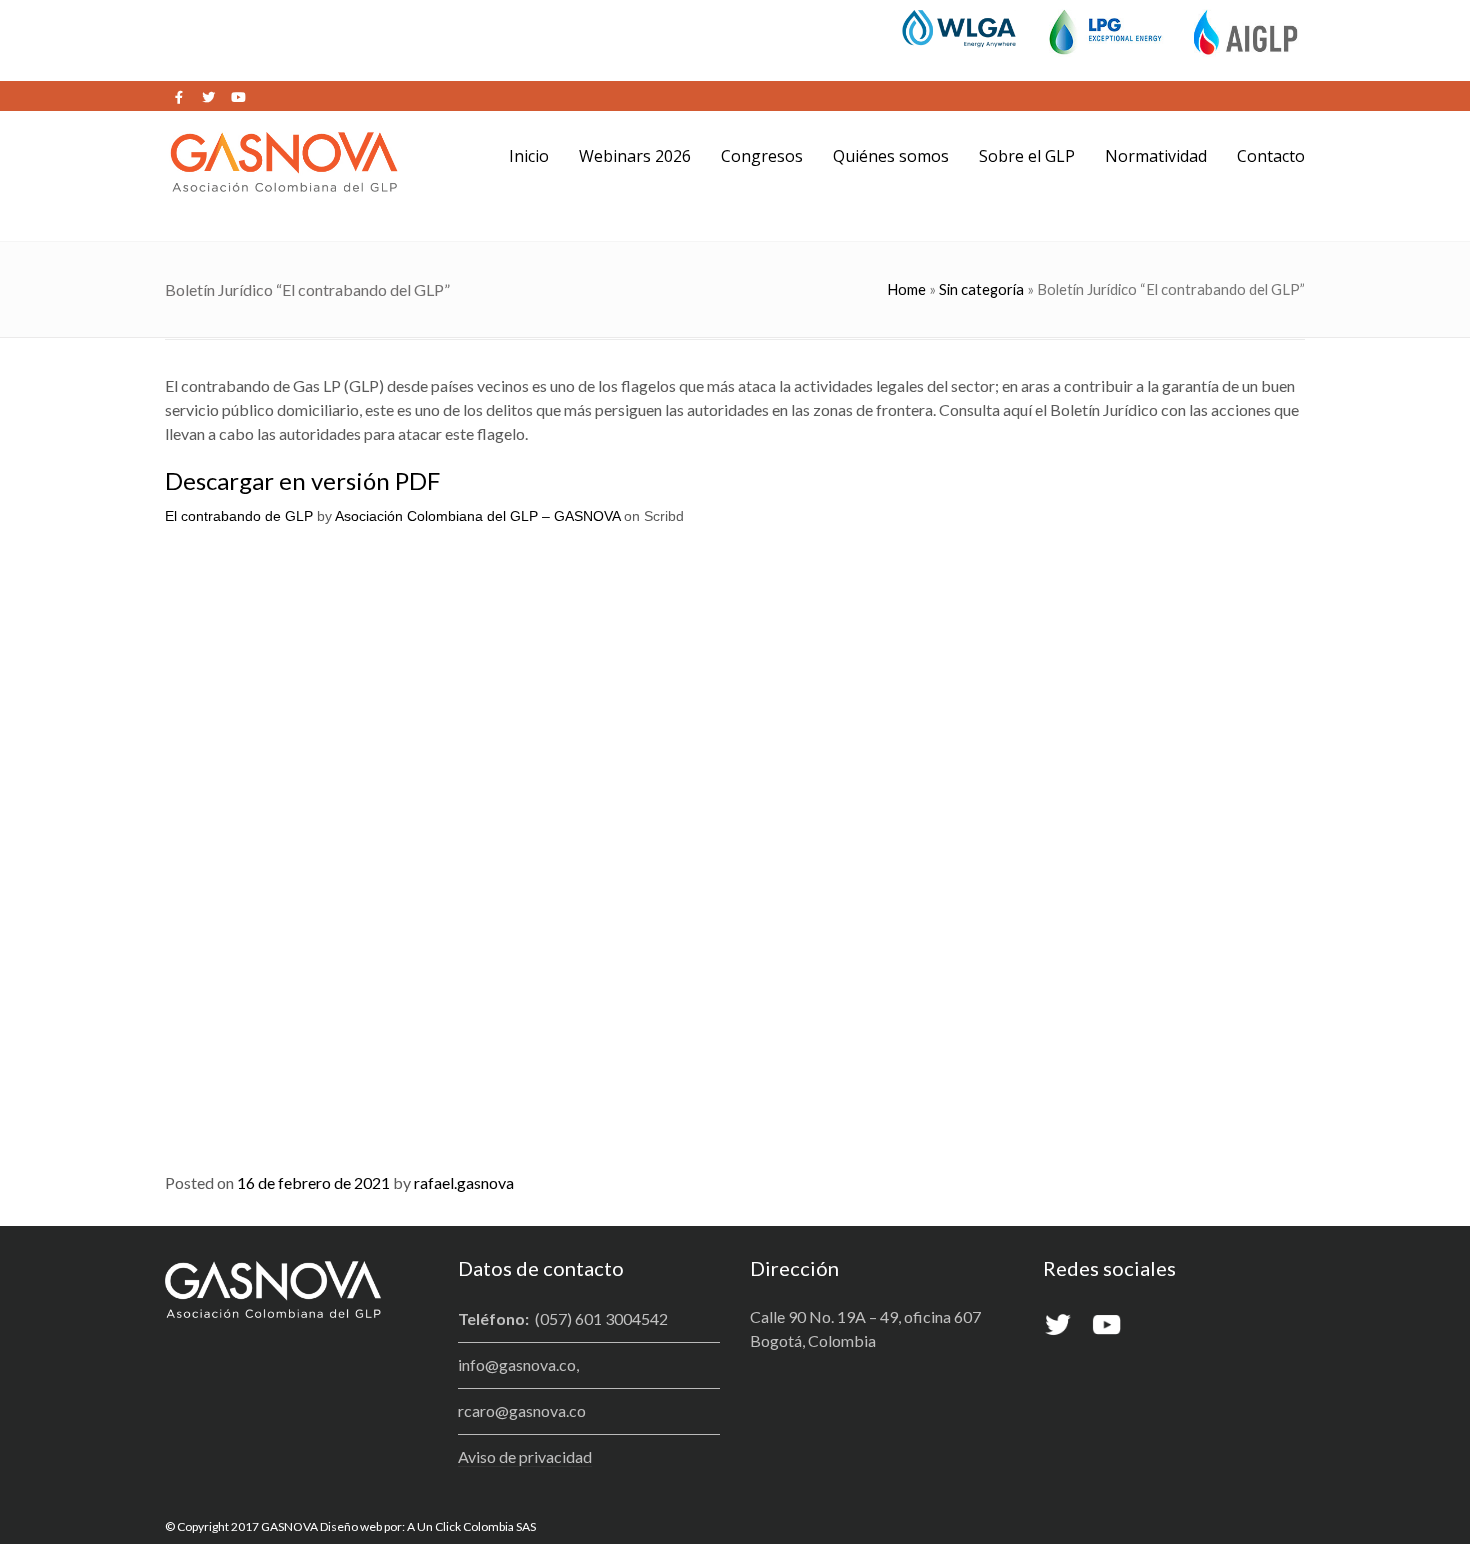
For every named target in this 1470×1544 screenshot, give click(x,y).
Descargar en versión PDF (302, 480)
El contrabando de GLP (239, 516)
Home (906, 289)
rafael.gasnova (464, 1182)
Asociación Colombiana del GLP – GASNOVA (477, 516)
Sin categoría (981, 289)
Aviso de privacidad (525, 1456)
